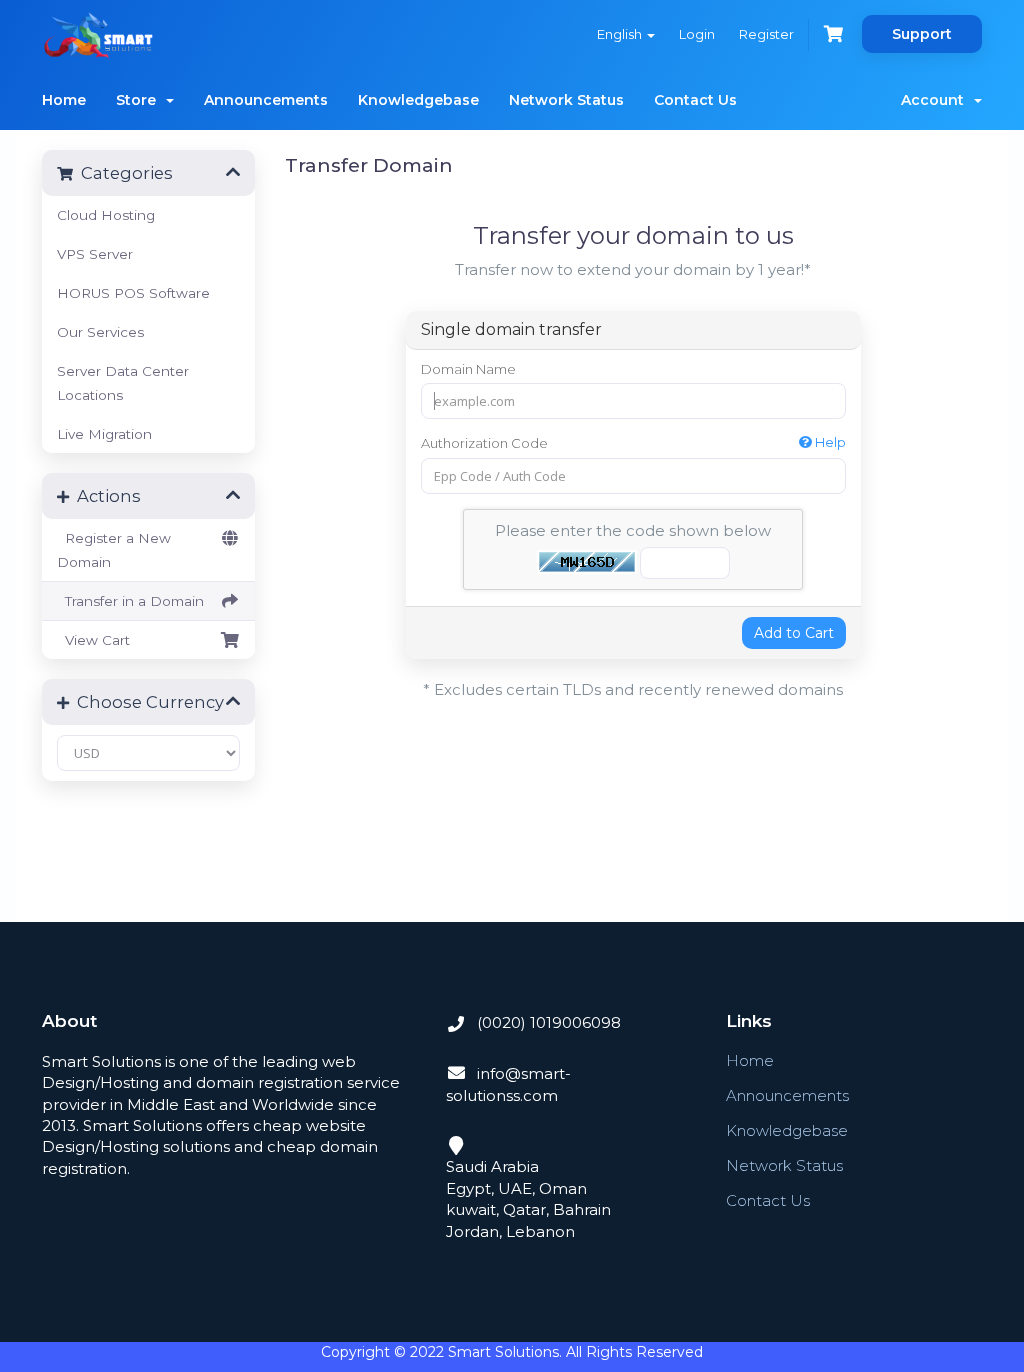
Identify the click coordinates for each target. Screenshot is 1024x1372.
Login (697, 34)
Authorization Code (633, 442)
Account (936, 100)
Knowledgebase (418, 100)
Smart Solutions (503, 1352)
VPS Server (95, 254)
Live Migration (104, 434)
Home (64, 100)
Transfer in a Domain (130, 601)
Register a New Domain (114, 550)
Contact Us (695, 100)
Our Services (100, 332)
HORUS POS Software (133, 293)
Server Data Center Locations (123, 383)
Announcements (266, 100)
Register (766, 34)
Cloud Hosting (106, 215)
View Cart (93, 640)
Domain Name (468, 369)
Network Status (566, 100)
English (621, 34)
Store (140, 100)
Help (829, 442)
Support (922, 34)
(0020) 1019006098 (547, 1022)
